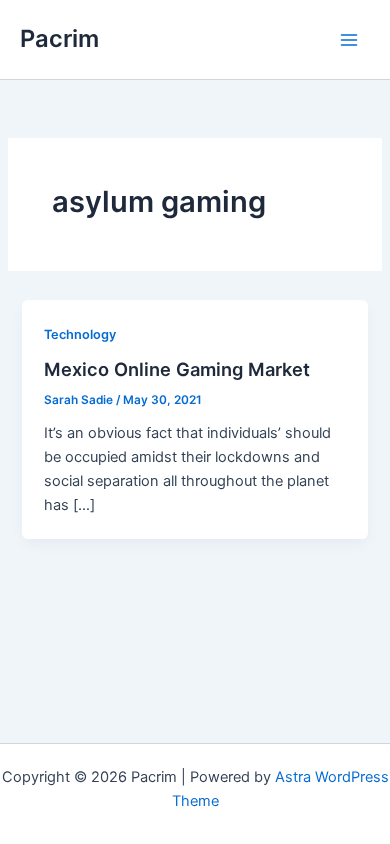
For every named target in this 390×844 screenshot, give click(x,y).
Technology (80, 334)
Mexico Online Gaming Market (177, 369)
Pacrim (59, 38)
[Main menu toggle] (349, 40)
